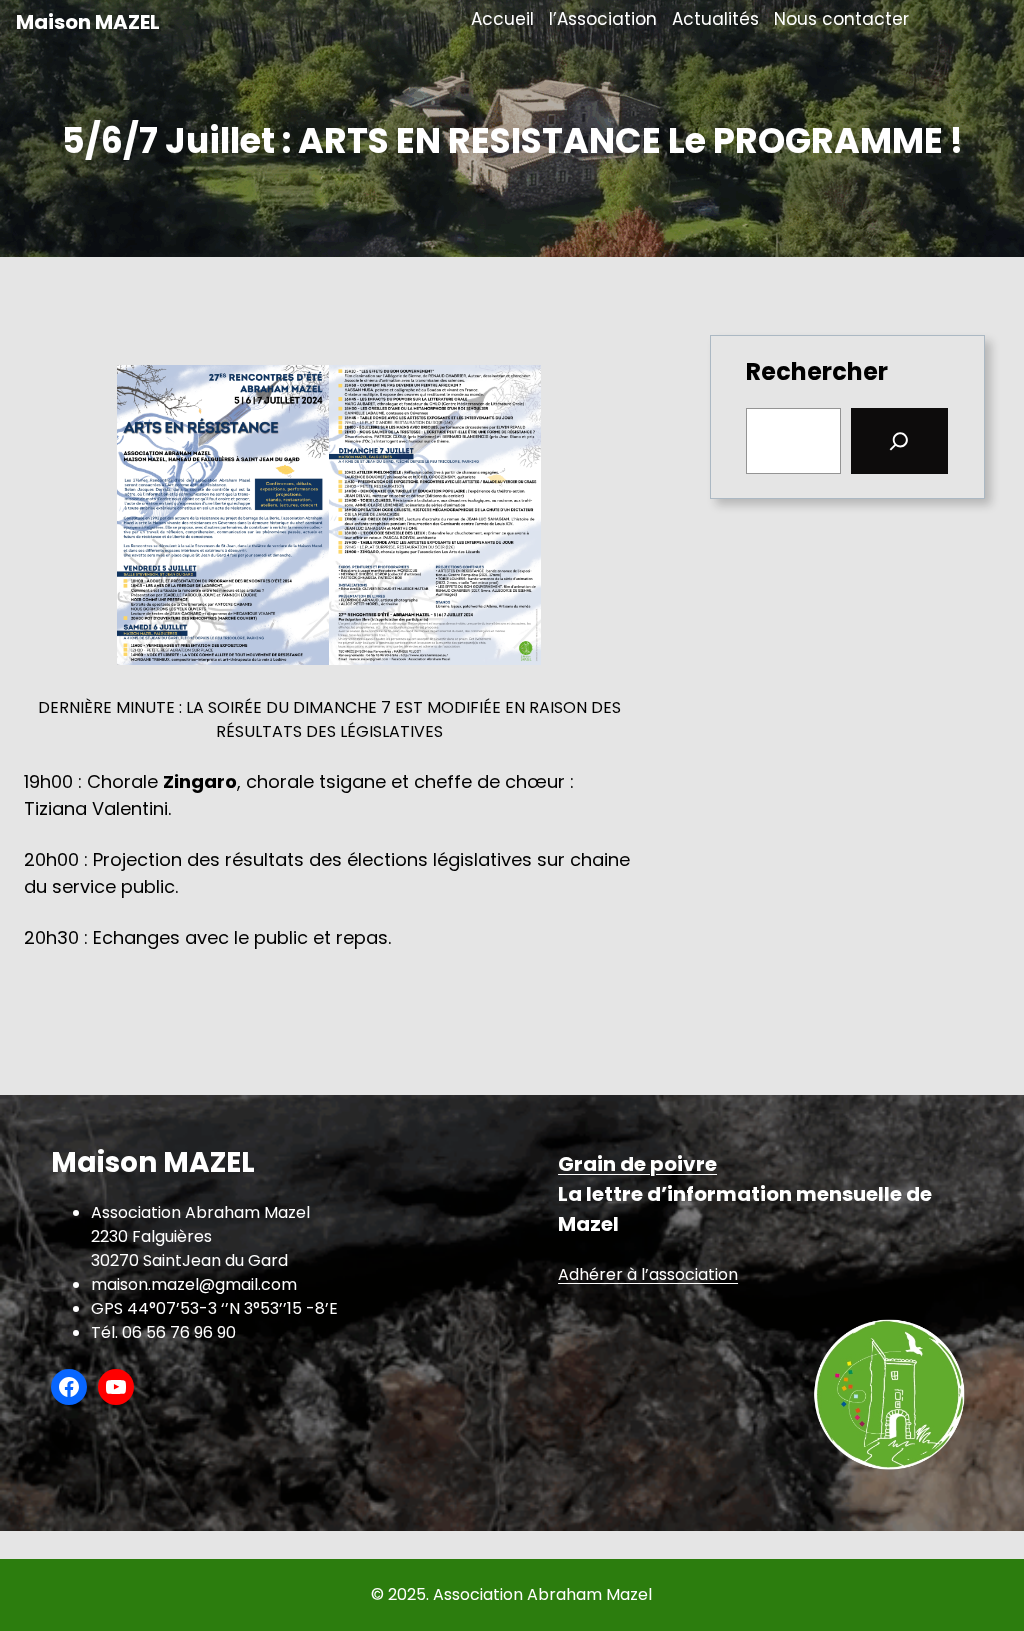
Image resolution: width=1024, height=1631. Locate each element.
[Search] (900, 441)
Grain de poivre (637, 1164)
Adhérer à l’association (648, 1274)
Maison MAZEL (88, 22)
